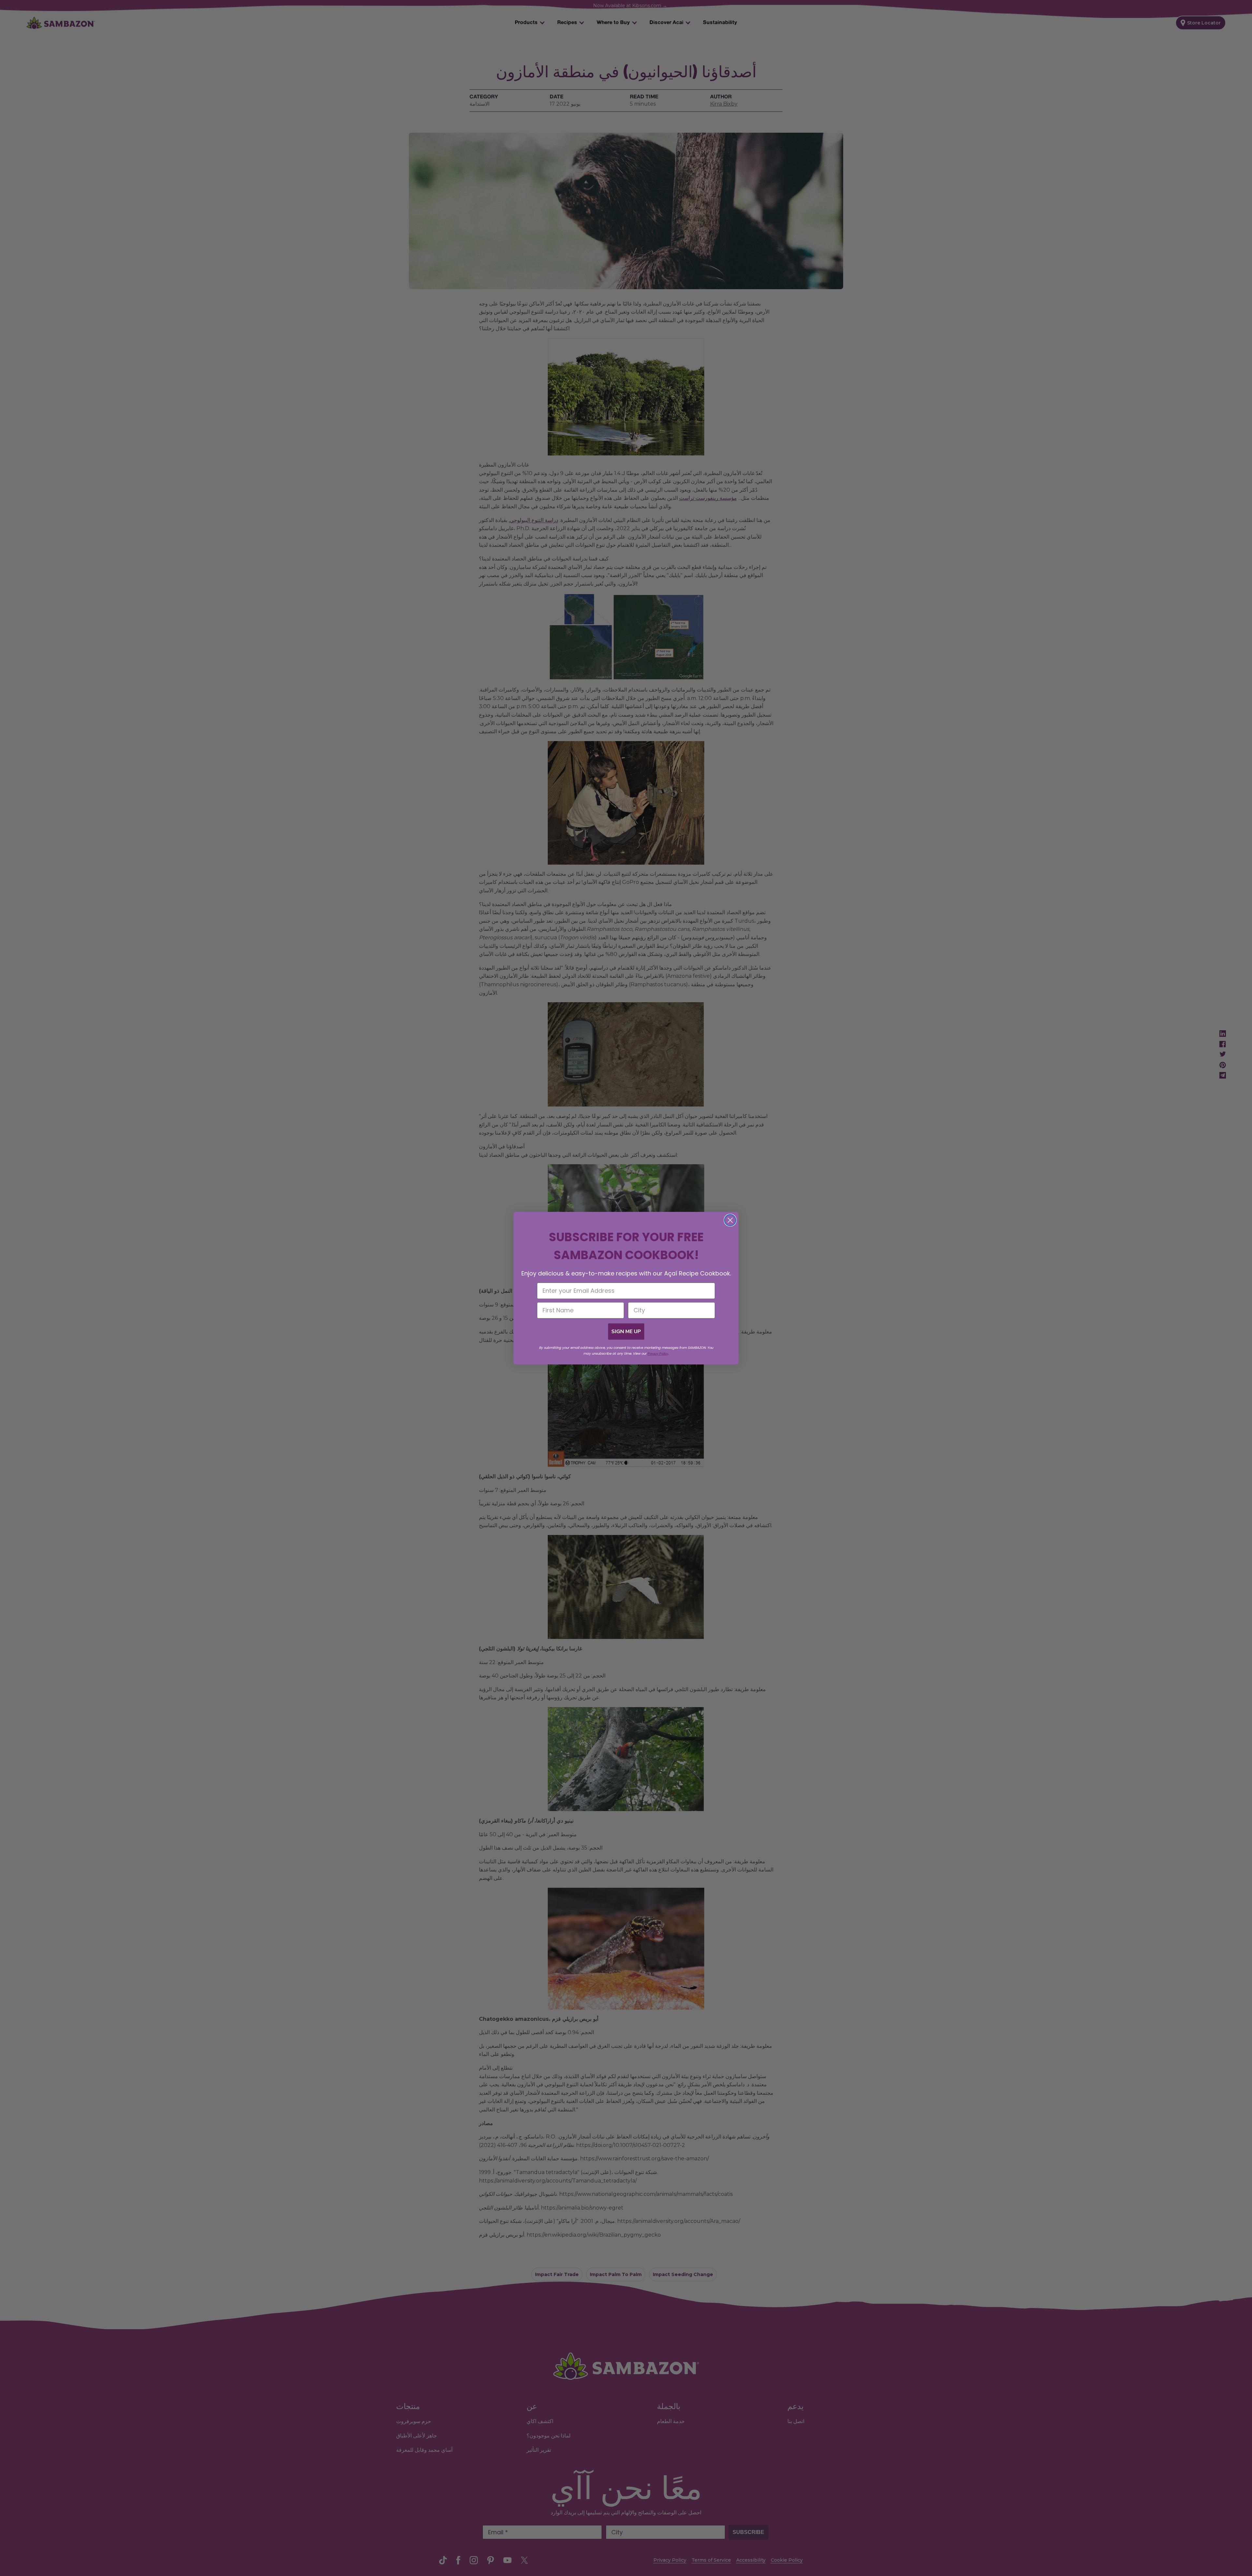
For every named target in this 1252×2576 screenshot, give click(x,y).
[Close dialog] (730, 1220)
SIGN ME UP (626, 1332)
